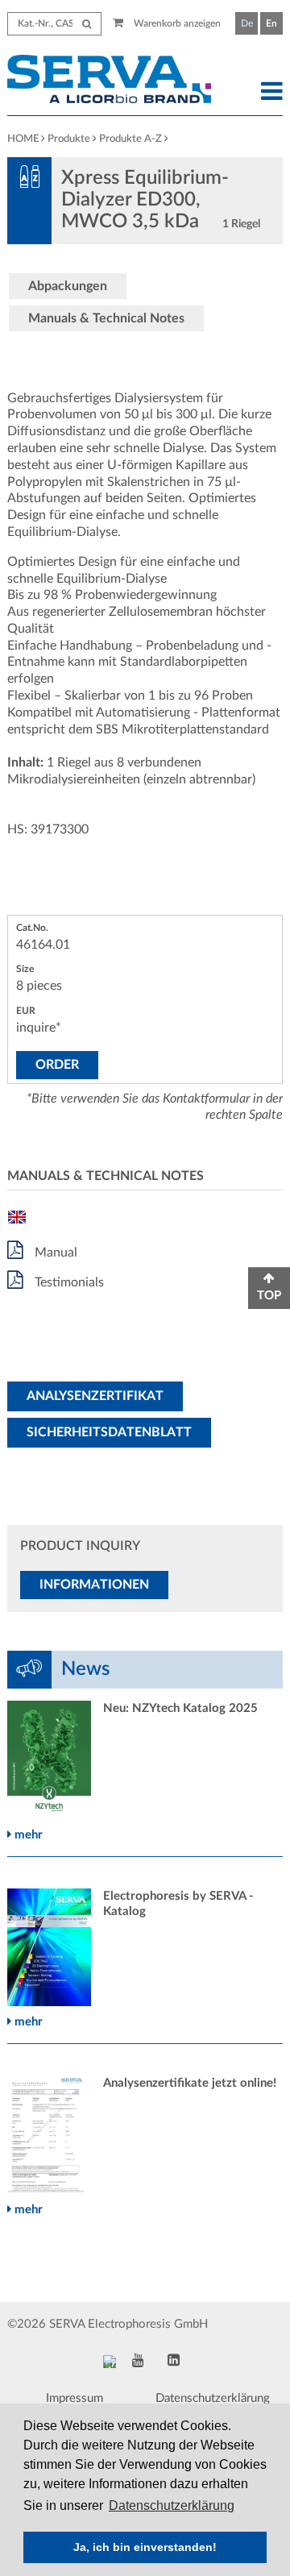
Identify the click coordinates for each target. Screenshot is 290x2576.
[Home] (109, 81)
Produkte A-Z (130, 139)
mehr (27, 1835)
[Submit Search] (87, 24)
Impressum (75, 2398)
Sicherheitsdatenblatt (109, 1432)
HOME (23, 139)
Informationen (94, 1585)
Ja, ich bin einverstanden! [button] (145, 2547)
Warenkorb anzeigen (176, 23)
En (271, 23)
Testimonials (68, 1282)
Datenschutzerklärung (213, 2398)
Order (57, 1065)
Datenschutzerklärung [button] (172, 2505)
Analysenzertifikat (95, 1396)
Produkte (69, 139)
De (247, 23)
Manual (54, 1253)
